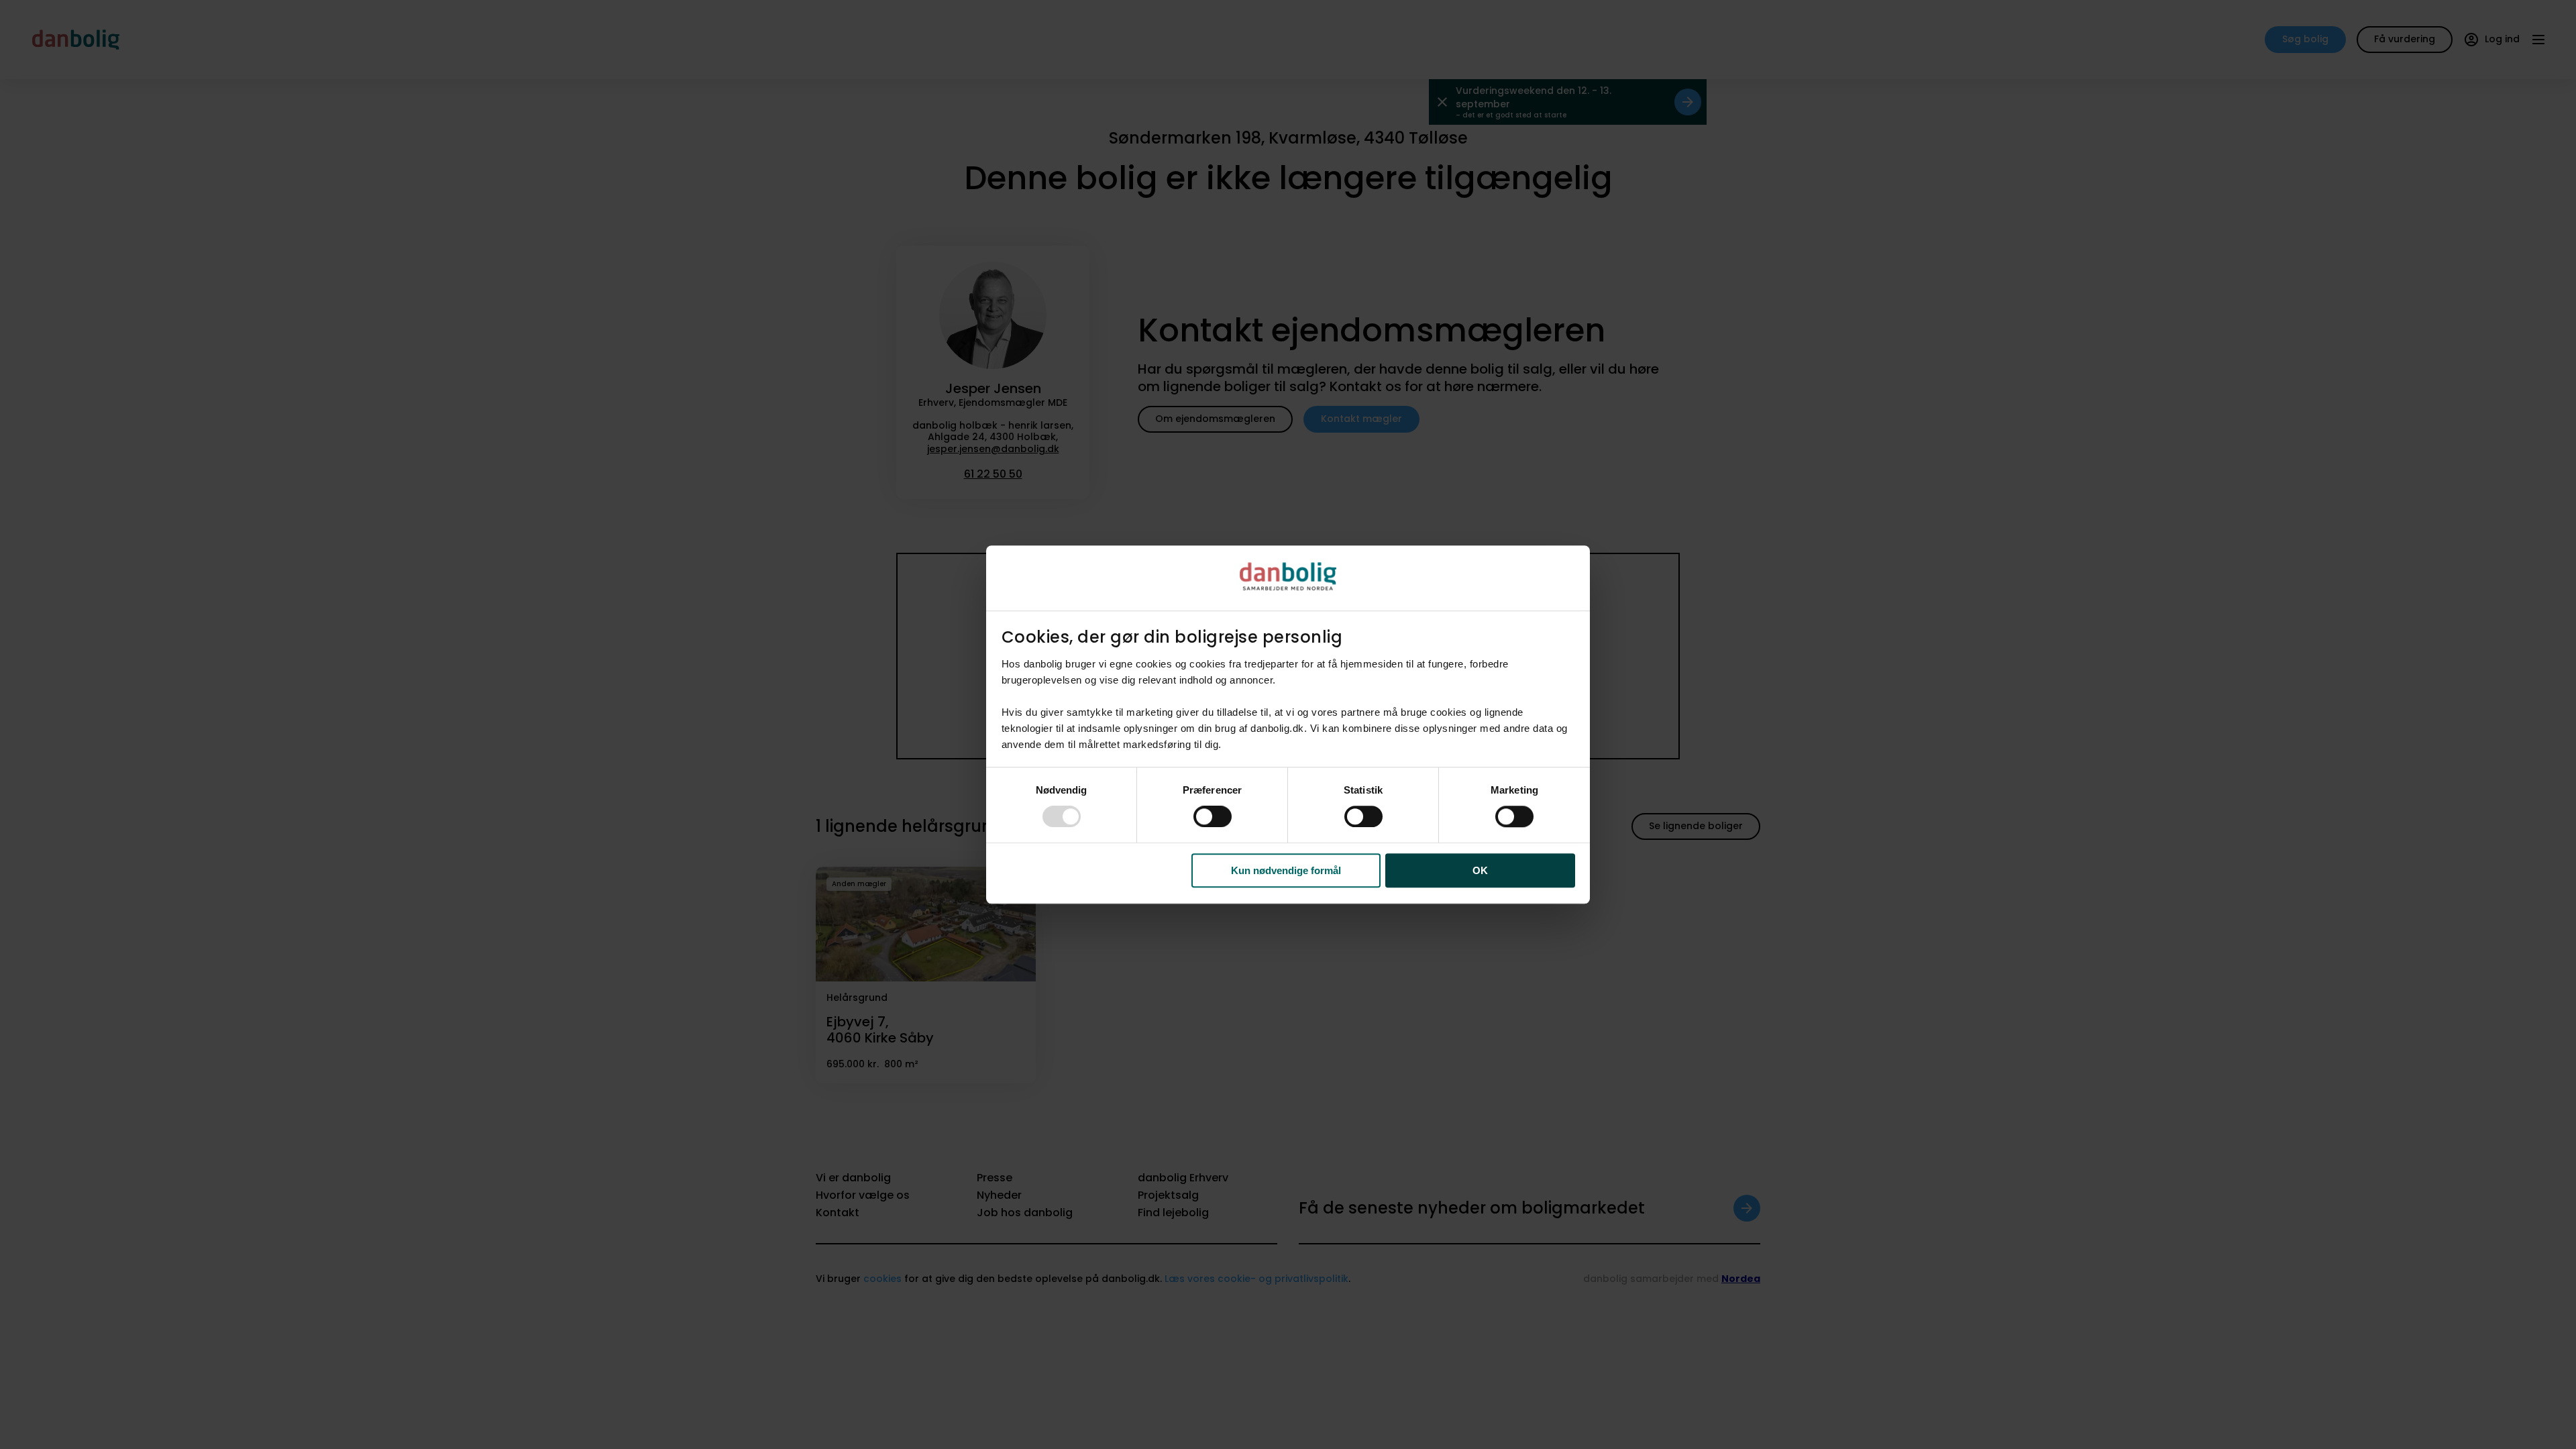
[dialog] (1288, 724)
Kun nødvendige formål (1286, 870)
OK (1480, 870)
